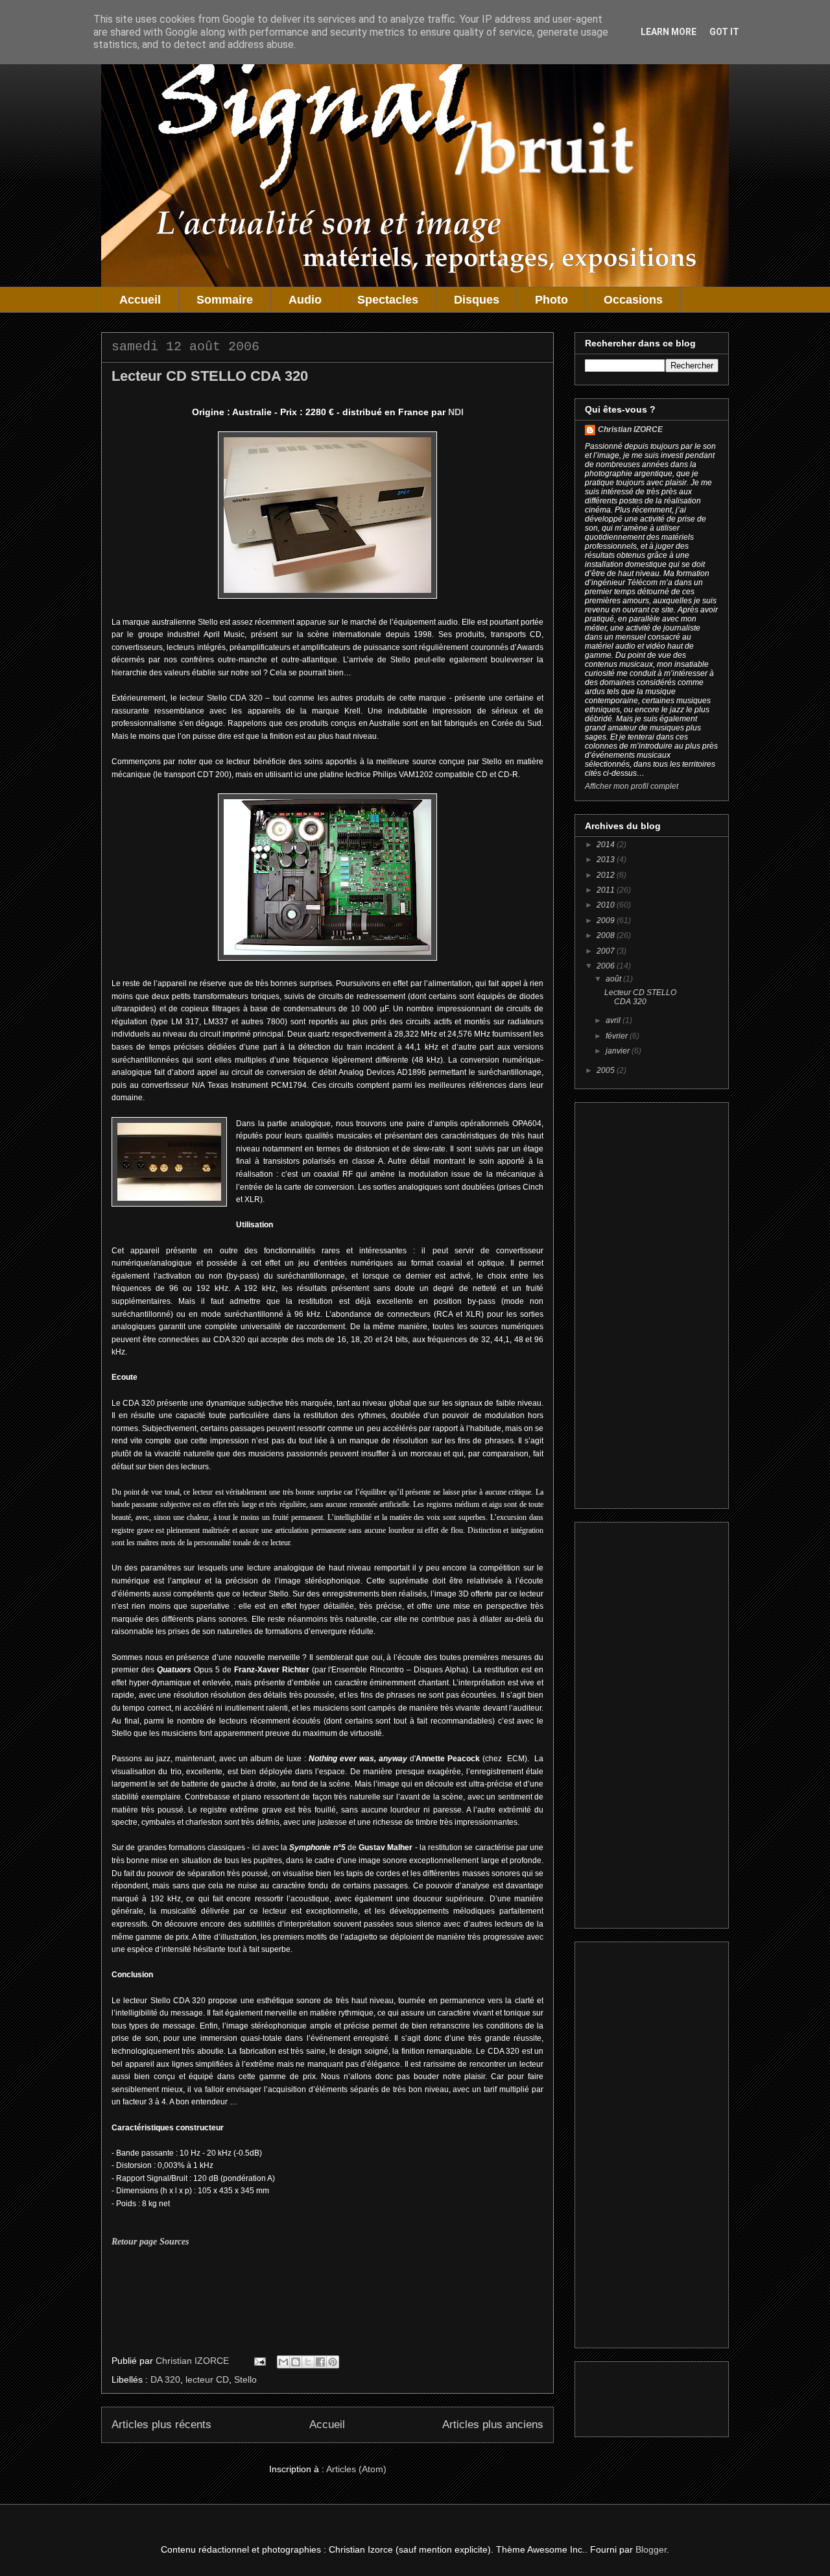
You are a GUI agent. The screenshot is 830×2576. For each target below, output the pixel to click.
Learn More (669, 32)
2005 (607, 1070)
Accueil (140, 300)
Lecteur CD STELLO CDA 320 (210, 376)
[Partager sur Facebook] (320, 2362)
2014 (607, 845)
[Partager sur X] (308, 2362)
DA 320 (165, 2379)
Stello (245, 2379)
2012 (607, 875)
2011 (607, 890)
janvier (619, 1051)
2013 (607, 860)
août (614, 979)
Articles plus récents (161, 2425)
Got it (724, 32)
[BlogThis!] (296, 2362)
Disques (477, 300)
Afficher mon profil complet (632, 786)
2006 (607, 966)
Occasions (633, 300)
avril (614, 1020)
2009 (607, 921)
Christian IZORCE (630, 429)
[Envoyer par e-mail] (283, 2362)
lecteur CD (207, 2379)
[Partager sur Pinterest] (333, 2362)
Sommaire (225, 300)
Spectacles (388, 300)
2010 (607, 905)
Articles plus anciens (493, 2425)
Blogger (651, 2549)
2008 (607, 935)
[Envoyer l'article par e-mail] (259, 2361)
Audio (305, 300)
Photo (551, 300)
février (618, 1036)
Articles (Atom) (356, 2469)
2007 (607, 951)
